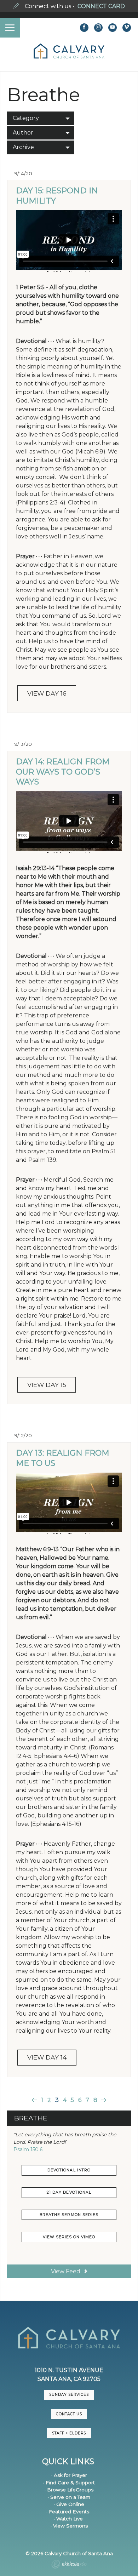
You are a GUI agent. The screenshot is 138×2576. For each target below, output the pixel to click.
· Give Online (69, 2504)
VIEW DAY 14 (47, 2057)
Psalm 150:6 (28, 2149)
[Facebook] (84, 28)
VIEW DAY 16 (47, 693)
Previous (35, 2100)
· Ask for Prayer (69, 2475)
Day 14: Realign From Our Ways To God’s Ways (63, 772)
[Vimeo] (127, 28)
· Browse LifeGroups (69, 2490)
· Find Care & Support (69, 2483)
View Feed (66, 2271)
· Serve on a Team (69, 2497)
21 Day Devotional (69, 2192)
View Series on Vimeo (69, 2237)
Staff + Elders (69, 2433)
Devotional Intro (69, 2170)
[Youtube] (113, 28)
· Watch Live (68, 2519)
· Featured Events (68, 2512)
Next (103, 2100)
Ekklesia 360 (69, 2565)
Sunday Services (69, 2395)
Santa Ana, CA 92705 (69, 2379)
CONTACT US (69, 2414)
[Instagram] (98, 28)
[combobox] (41, 118)
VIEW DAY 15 (47, 1385)
